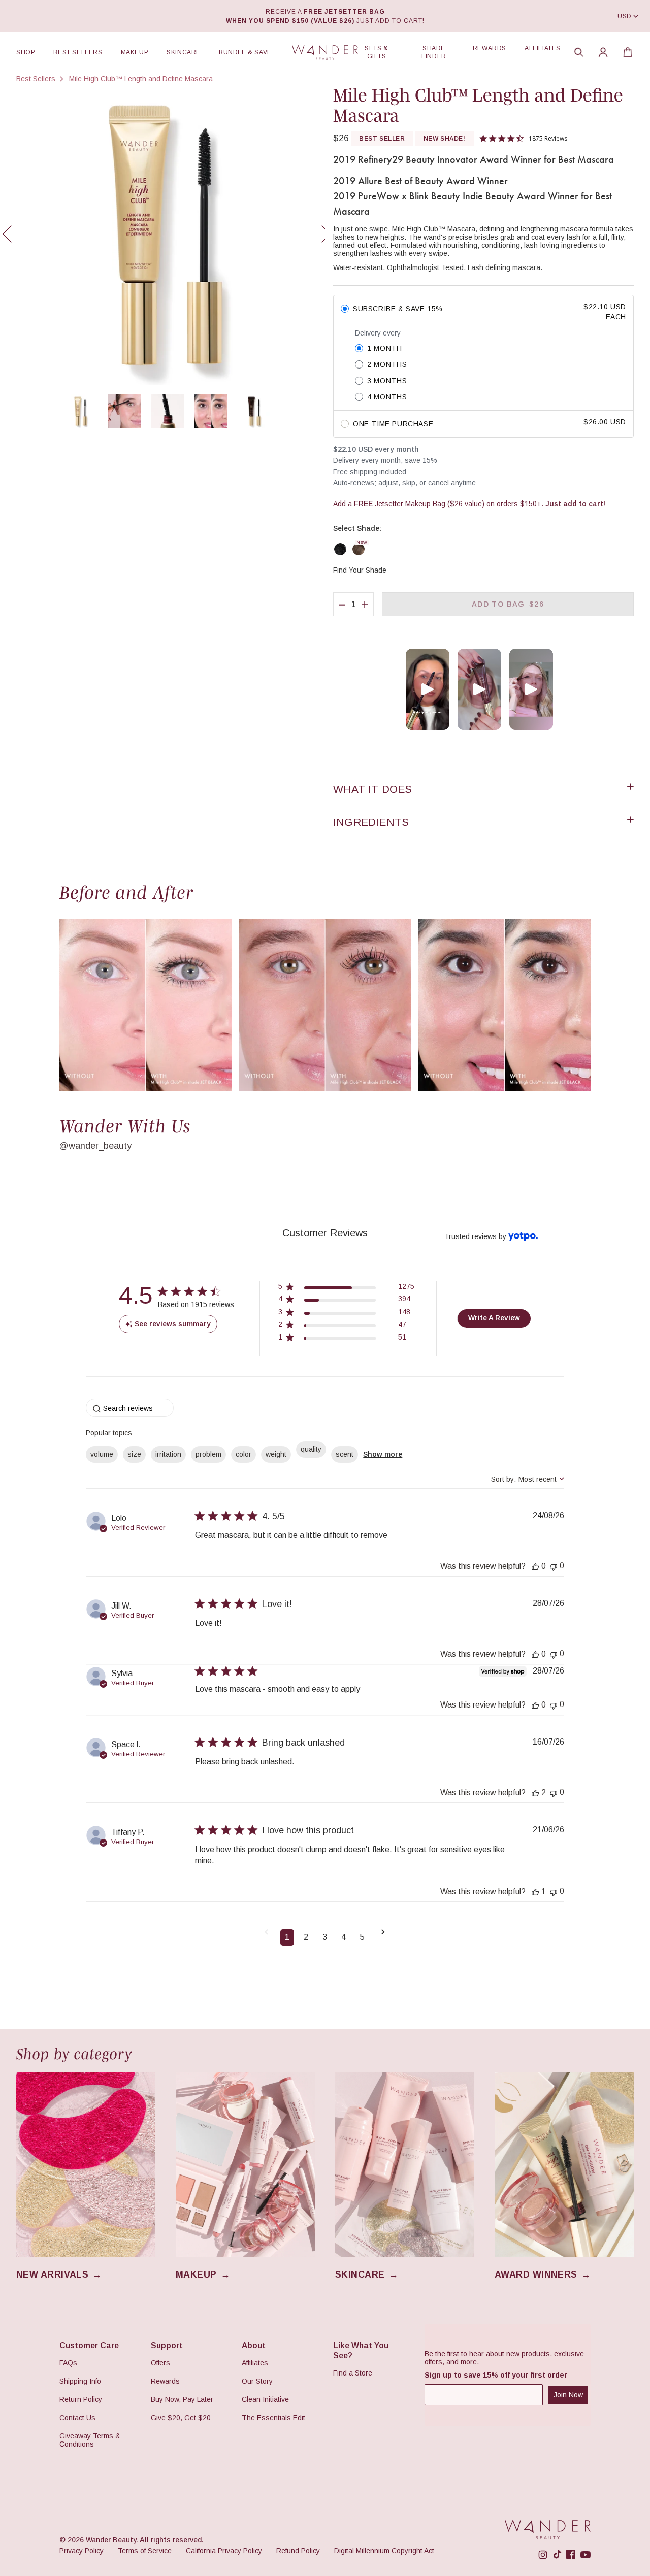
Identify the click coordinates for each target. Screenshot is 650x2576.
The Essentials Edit (273, 2418)
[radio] (483, 312)
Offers (160, 2363)
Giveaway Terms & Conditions (90, 2440)
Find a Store (353, 2373)
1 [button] (287, 1937)
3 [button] (325, 1937)
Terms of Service (145, 2551)
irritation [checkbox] (168, 1454)
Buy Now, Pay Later (182, 2399)
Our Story (257, 2381)
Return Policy (81, 2399)
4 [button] (344, 1937)
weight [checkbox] (276, 1454)
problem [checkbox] (208, 1454)
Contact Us (77, 2418)
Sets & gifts (377, 52)
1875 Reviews (548, 138)
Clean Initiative (265, 2399)
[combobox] (528, 1479)
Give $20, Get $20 (181, 2418)
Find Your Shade (360, 570)
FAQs (68, 2363)
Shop (26, 52)
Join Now (568, 2395)
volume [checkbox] (102, 1454)
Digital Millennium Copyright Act (384, 2551)
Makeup (135, 52)
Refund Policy (298, 2551)
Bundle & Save (245, 52)
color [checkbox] (243, 1454)
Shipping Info (80, 2381)
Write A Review (494, 1318)
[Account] (603, 52)
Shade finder (434, 52)
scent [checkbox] (345, 1454)
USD (625, 16)
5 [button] (362, 1937)
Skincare (184, 52)
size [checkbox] (134, 1454)
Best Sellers (78, 52)
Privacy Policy (82, 2551)
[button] (579, 52)
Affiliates (543, 48)
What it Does (373, 789)
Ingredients (371, 822)
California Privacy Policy (224, 2551)
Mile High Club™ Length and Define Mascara (141, 79)
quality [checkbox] (311, 1449)
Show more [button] (383, 1454)
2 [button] (306, 1937)
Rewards (490, 48)
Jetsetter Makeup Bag (400, 504)
